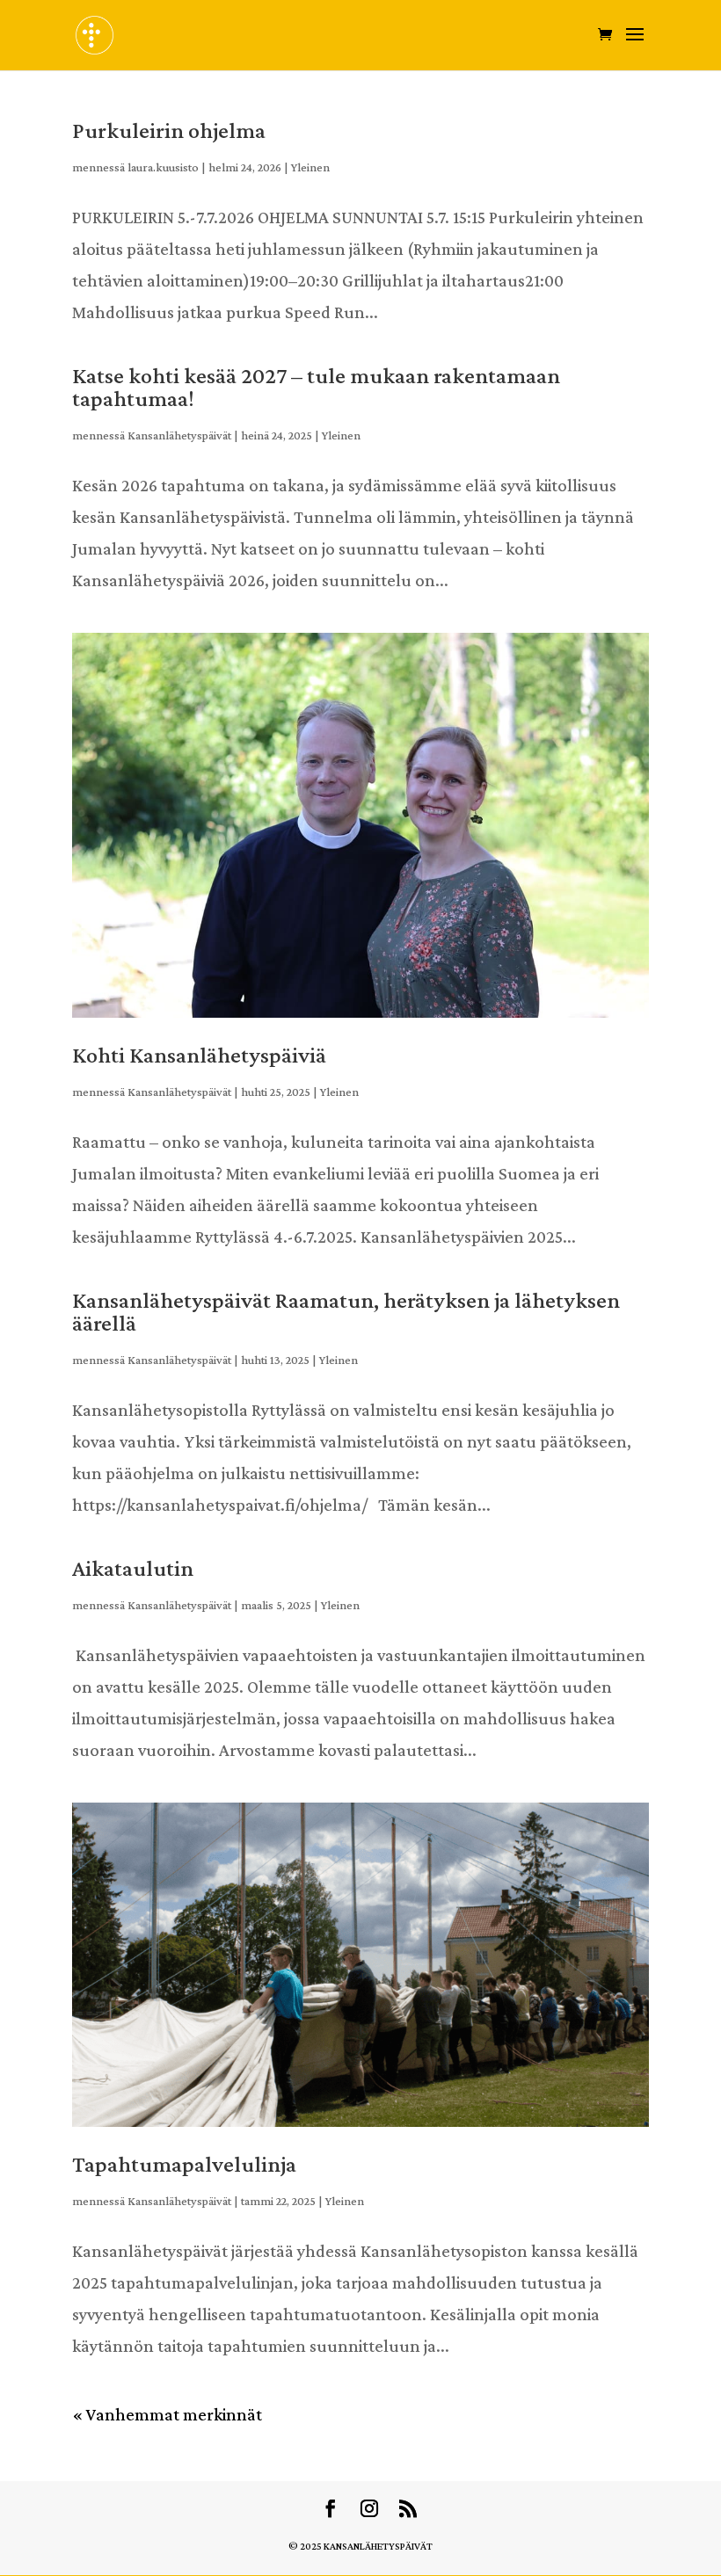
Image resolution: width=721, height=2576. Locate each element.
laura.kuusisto (163, 167)
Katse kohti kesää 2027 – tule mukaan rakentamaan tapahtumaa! (316, 387)
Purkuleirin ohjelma (169, 131)
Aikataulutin (133, 1568)
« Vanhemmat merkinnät (167, 2414)
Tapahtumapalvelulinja (184, 2164)
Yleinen (310, 167)
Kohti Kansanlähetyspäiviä (199, 1055)
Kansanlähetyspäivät (179, 435)
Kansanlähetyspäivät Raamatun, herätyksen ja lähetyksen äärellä (346, 1312)
